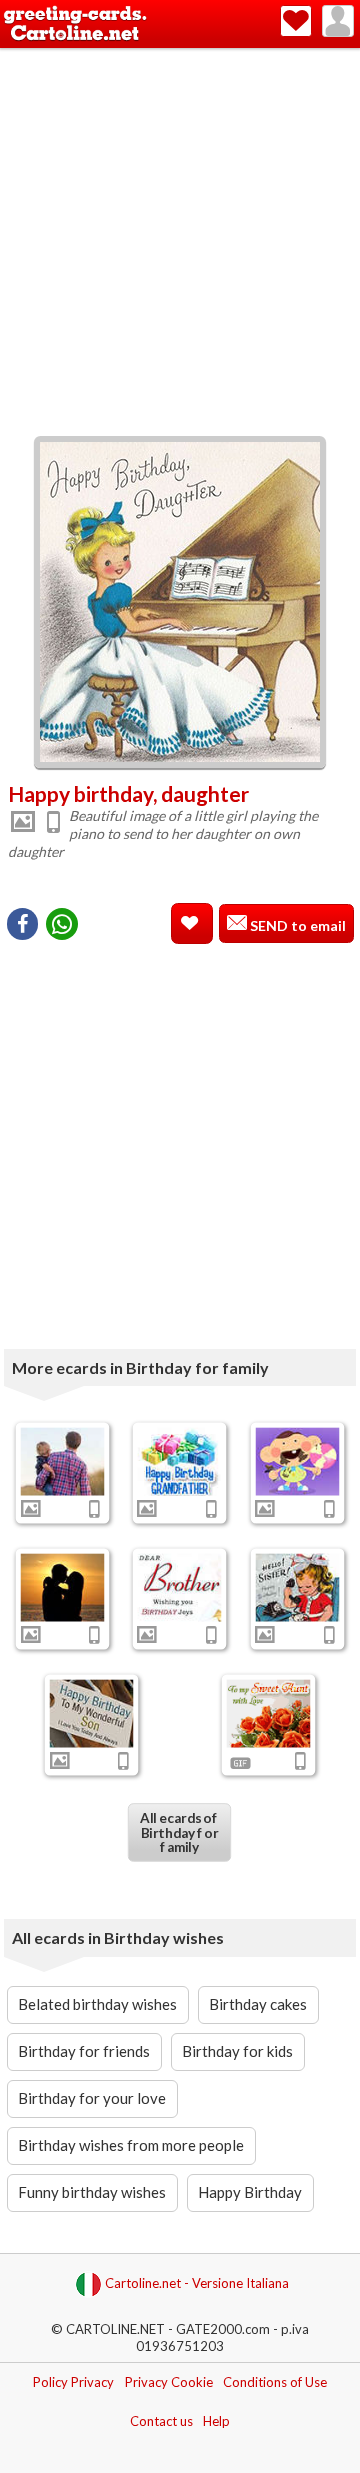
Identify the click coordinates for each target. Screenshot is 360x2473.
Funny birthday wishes (92, 2192)
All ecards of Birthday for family (180, 1833)
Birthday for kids (237, 2051)
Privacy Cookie (169, 2382)
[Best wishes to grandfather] (180, 1462)
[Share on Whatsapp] (62, 924)
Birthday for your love (92, 2098)
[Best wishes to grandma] (298, 1462)
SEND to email (296, 925)
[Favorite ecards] (296, 21)
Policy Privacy (73, 2382)
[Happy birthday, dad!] (62, 1462)
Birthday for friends (84, 2051)
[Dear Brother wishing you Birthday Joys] (180, 1588)
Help (216, 2421)
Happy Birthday (250, 2192)
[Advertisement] (180, 238)
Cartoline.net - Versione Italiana (197, 2283)
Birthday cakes (258, 2004)
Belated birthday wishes (97, 2004)
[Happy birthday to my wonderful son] (92, 1713)
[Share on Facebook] (22, 924)
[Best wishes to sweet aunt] (268, 1713)
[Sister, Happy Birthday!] (298, 1588)
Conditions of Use (275, 2382)
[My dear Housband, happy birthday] (62, 1588)
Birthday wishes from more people (131, 2145)
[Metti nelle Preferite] (192, 923)
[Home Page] (75, 24)
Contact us (161, 2421)
